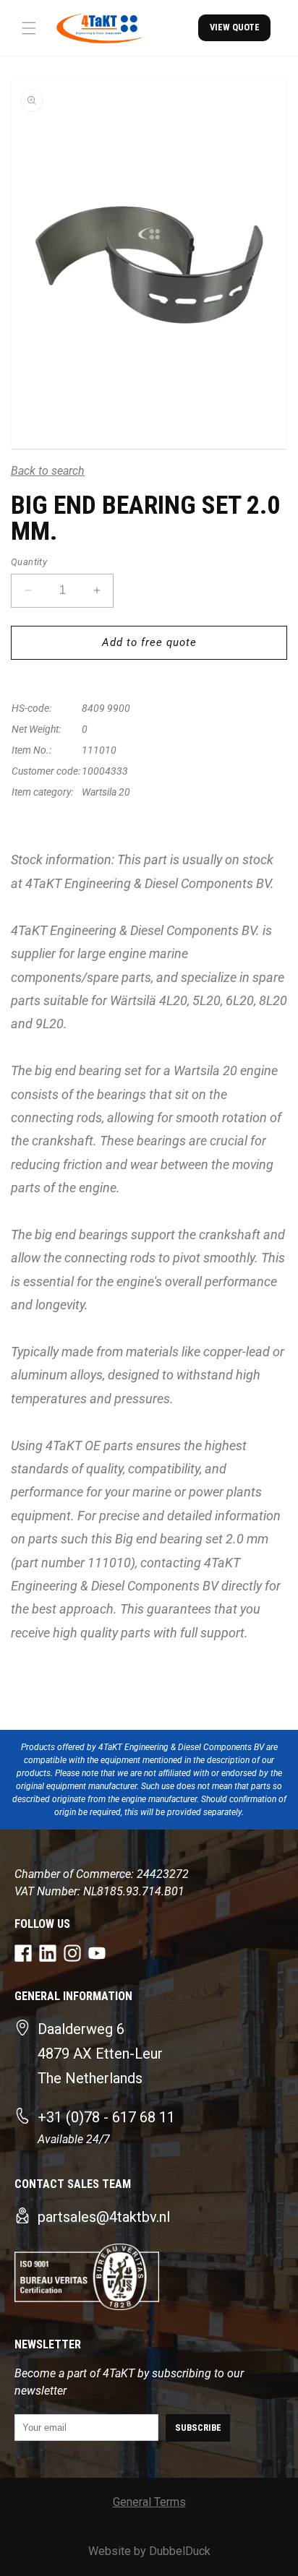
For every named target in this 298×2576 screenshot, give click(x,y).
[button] (29, 28)
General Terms (149, 2502)
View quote (235, 27)
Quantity (29, 562)
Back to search (48, 471)
